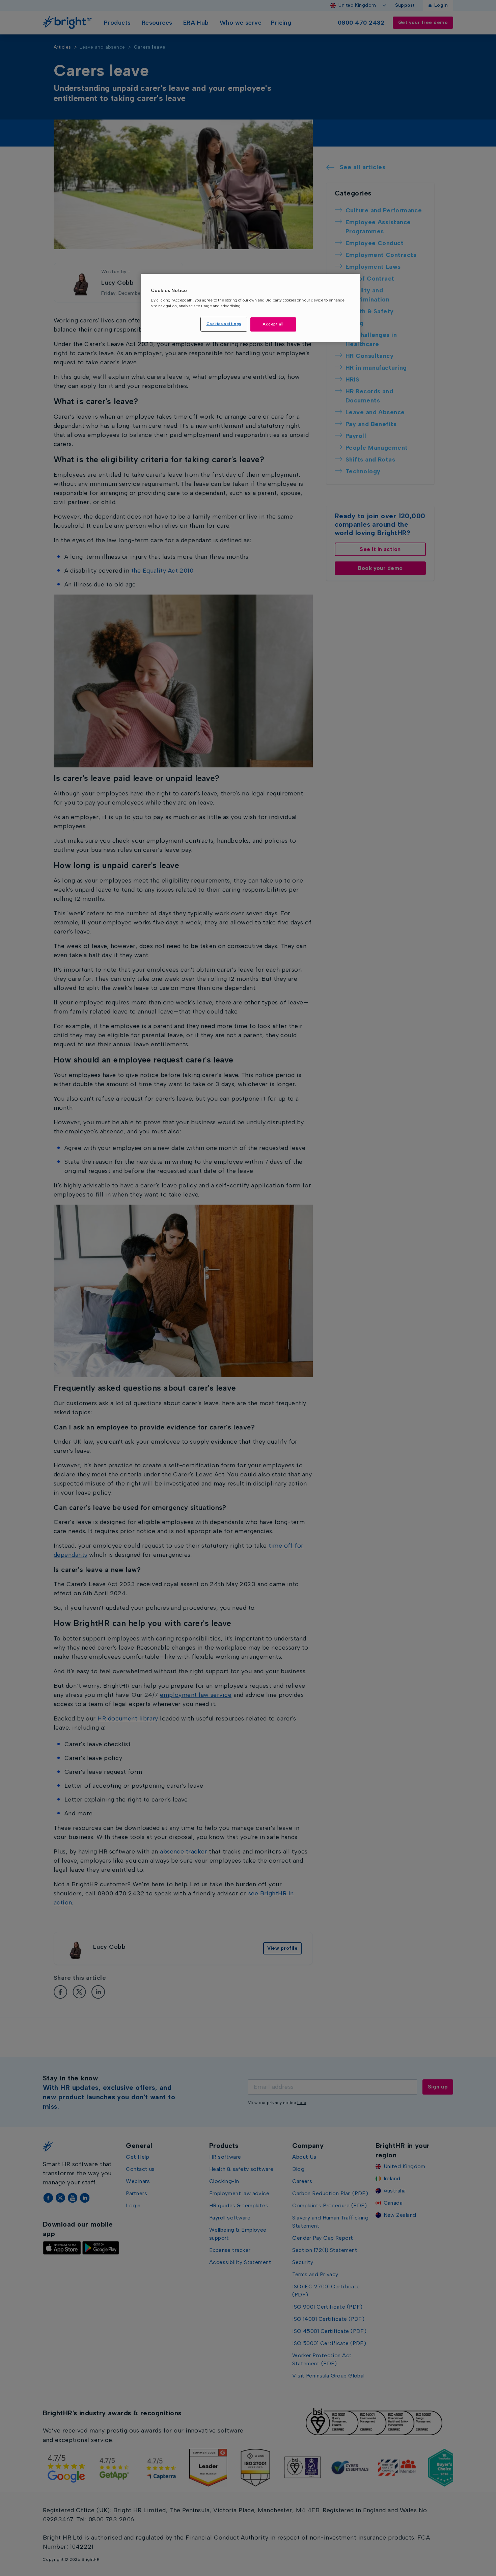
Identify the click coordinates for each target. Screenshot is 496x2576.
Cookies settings (224, 324)
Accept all (273, 324)
